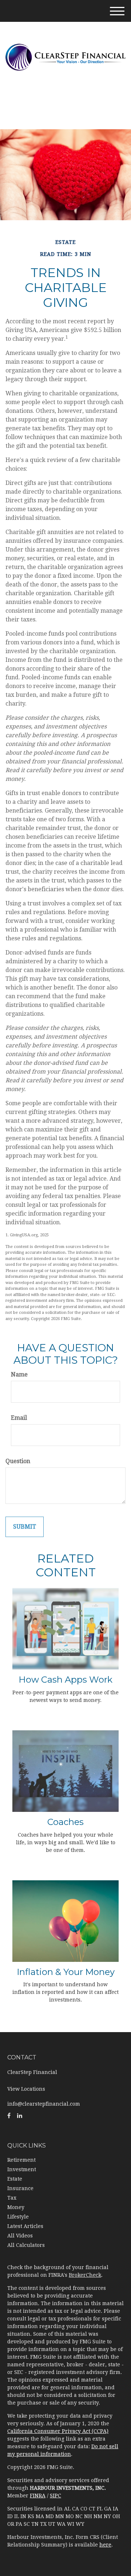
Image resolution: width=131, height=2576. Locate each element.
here (105, 2545)
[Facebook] (9, 2116)
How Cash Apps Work (65, 1680)
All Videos (20, 2236)
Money (16, 2207)
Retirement (21, 2160)
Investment (22, 2169)
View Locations (26, 2089)
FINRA (38, 2496)
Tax (12, 2198)
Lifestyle (18, 2217)
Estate (15, 2179)
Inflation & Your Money (66, 1972)
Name (19, 1374)
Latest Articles (25, 2226)
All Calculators (26, 2245)
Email (19, 1418)
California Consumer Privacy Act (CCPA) (58, 2431)
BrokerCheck (85, 2275)
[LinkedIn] (20, 2116)
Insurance (20, 2188)
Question (18, 1461)
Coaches (65, 1822)
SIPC (55, 2496)
